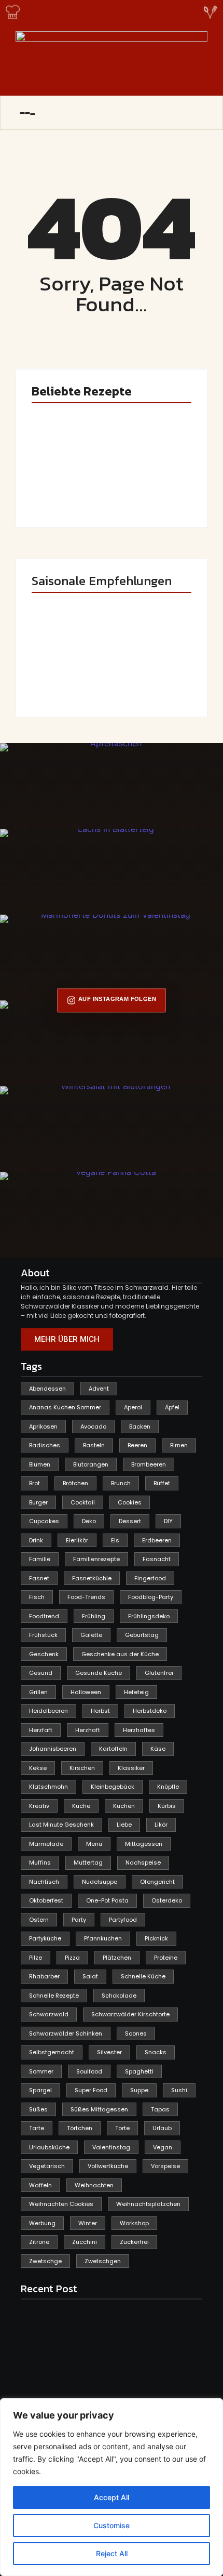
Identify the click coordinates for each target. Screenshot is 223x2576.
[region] (112, 2487)
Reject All (112, 2553)
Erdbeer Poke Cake (62, 487)
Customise (112, 2525)
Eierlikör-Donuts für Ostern (68, 677)
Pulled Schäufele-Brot (152, 677)
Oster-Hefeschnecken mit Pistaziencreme (147, 479)
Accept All (112, 2497)
